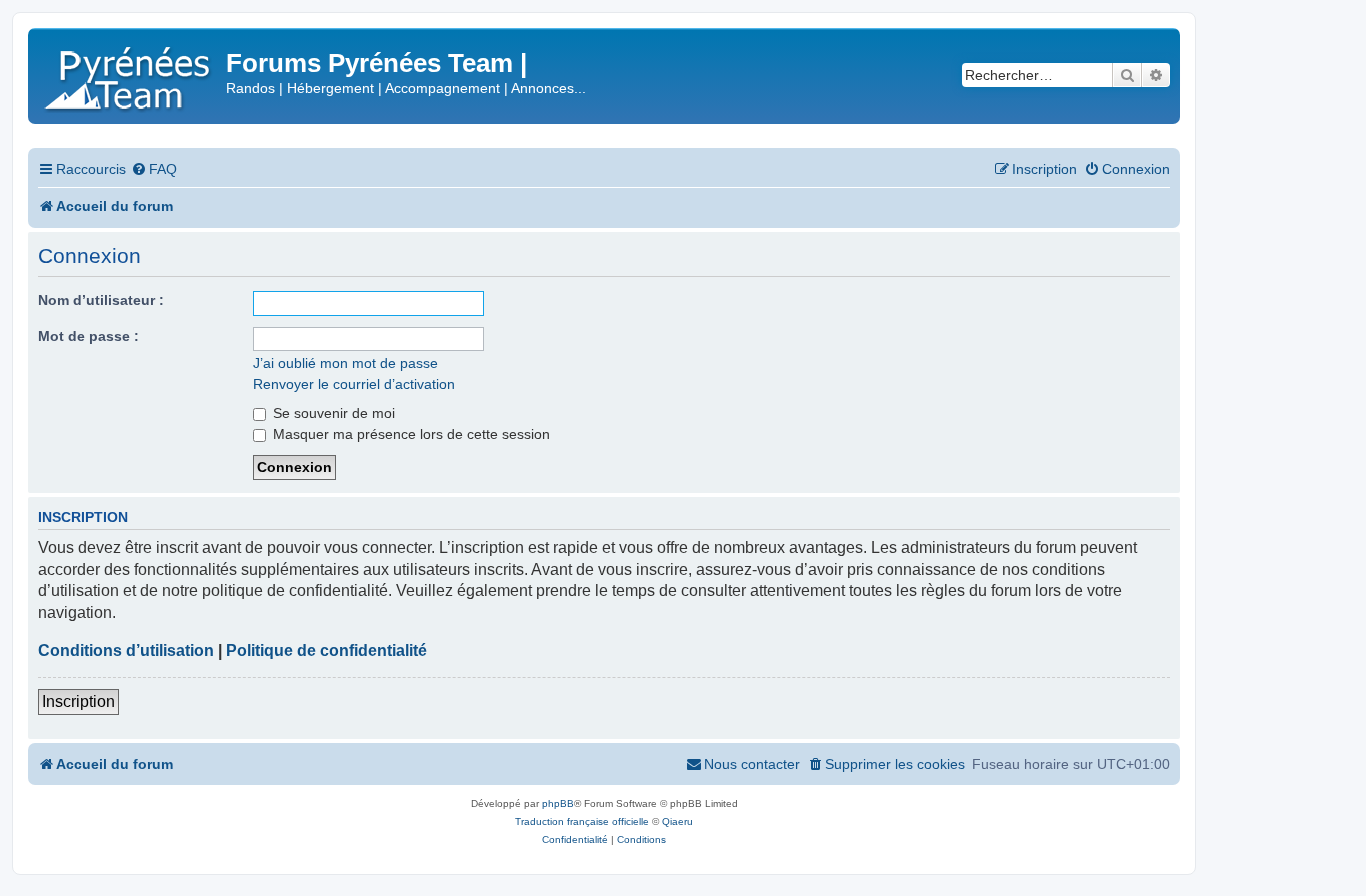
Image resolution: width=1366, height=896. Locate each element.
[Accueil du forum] (129, 74)
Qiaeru (677, 821)
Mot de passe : (88, 336)
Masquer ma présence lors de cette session (409, 434)
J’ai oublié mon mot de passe (345, 363)
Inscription (78, 701)
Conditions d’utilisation (126, 650)
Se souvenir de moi (332, 413)
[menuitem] (154, 169)
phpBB (558, 803)
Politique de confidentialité (326, 650)
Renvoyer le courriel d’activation (354, 384)
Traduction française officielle (582, 821)
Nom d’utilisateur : (101, 300)
